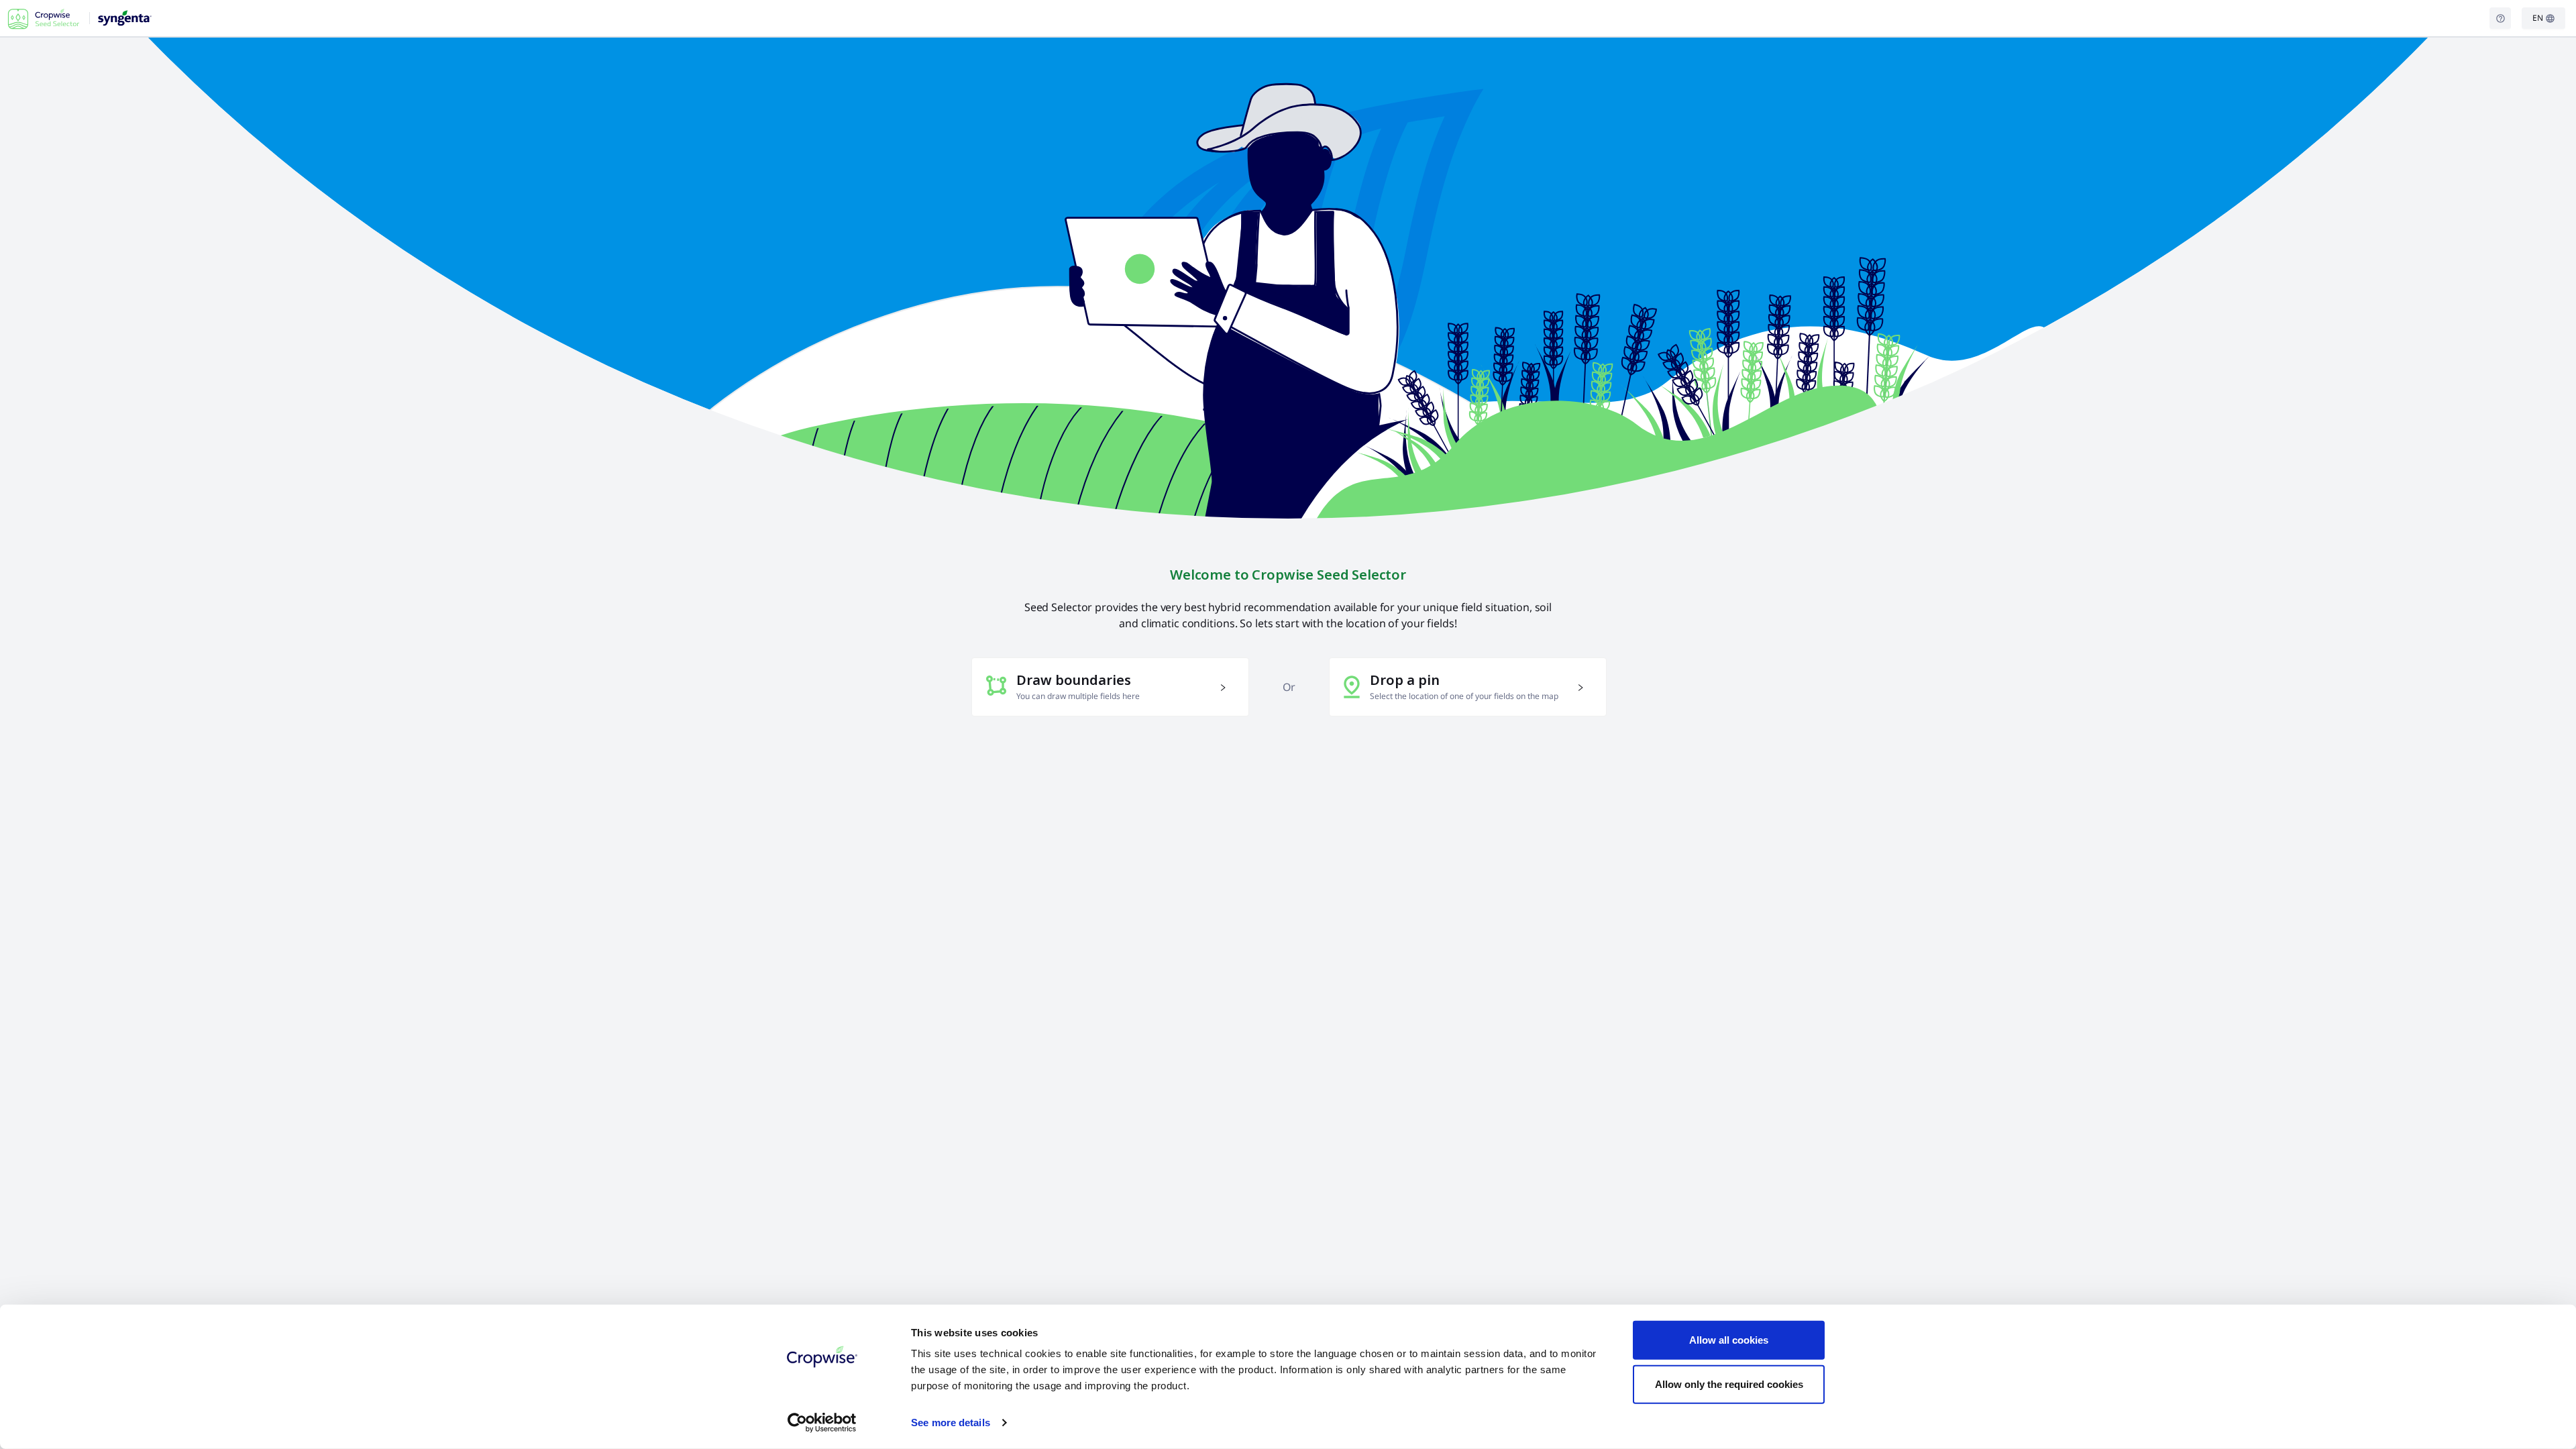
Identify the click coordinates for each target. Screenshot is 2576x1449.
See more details (951, 1423)
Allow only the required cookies (1729, 1384)
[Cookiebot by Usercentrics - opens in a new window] (822, 1423)
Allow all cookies (1729, 1340)
